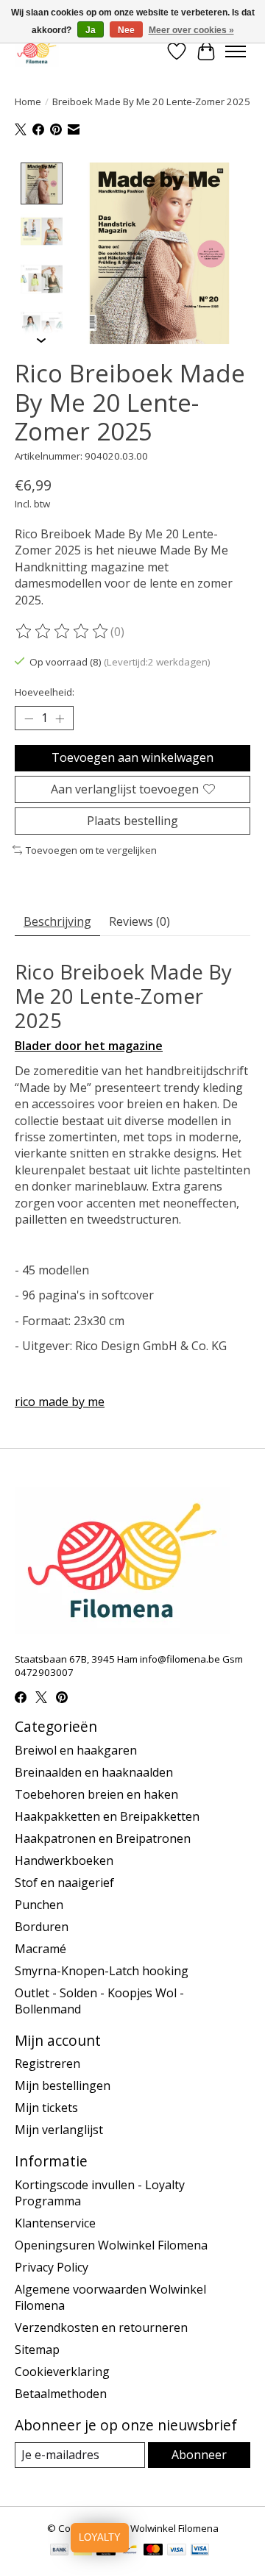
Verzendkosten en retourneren (101, 2327)
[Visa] (177, 2551)
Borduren (42, 1927)
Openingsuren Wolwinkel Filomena (111, 2245)
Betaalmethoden (61, 2394)
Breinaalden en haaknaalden (94, 1772)
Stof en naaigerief (64, 1883)
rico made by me (60, 1402)
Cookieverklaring (62, 2372)
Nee (126, 30)
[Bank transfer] (60, 2551)
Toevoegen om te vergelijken (91, 850)
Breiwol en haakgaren (76, 1750)
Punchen (39, 1905)
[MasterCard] (153, 2551)
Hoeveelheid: (45, 692)
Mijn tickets (46, 2108)
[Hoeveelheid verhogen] (60, 718)
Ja (91, 30)
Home (28, 101)
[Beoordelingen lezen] (63, 632)
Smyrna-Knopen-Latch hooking (102, 1971)
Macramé (40, 1949)
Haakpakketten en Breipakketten (107, 1816)
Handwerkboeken (64, 1860)
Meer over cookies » (191, 30)
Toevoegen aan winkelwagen (132, 757)
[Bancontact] (130, 2551)
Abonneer (199, 2455)
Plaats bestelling (132, 821)
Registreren (47, 2063)
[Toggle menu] (236, 51)
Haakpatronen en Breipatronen (103, 1838)
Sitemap (37, 2350)
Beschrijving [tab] (57, 921)
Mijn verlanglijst (59, 2130)
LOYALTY (100, 2537)
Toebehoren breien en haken (96, 1794)
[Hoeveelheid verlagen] (29, 718)
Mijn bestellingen (63, 2086)
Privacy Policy (52, 2267)
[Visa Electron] (200, 2551)
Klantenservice (55, 2223)
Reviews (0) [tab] (139, 921)
